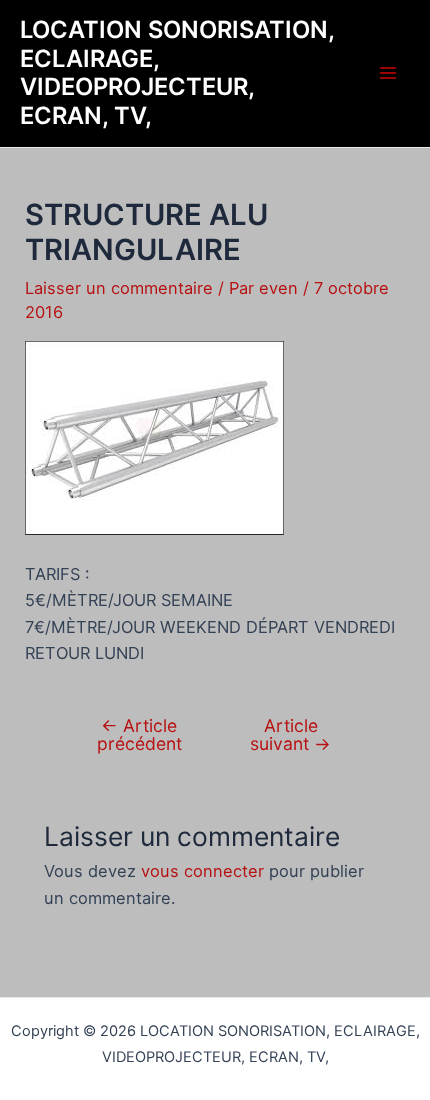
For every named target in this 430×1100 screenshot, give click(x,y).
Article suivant (290, 734)
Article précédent (139, 734)
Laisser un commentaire (119, 288)
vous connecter (202, 871)
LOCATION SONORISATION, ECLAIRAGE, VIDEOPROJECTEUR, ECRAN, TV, (177, 72)
